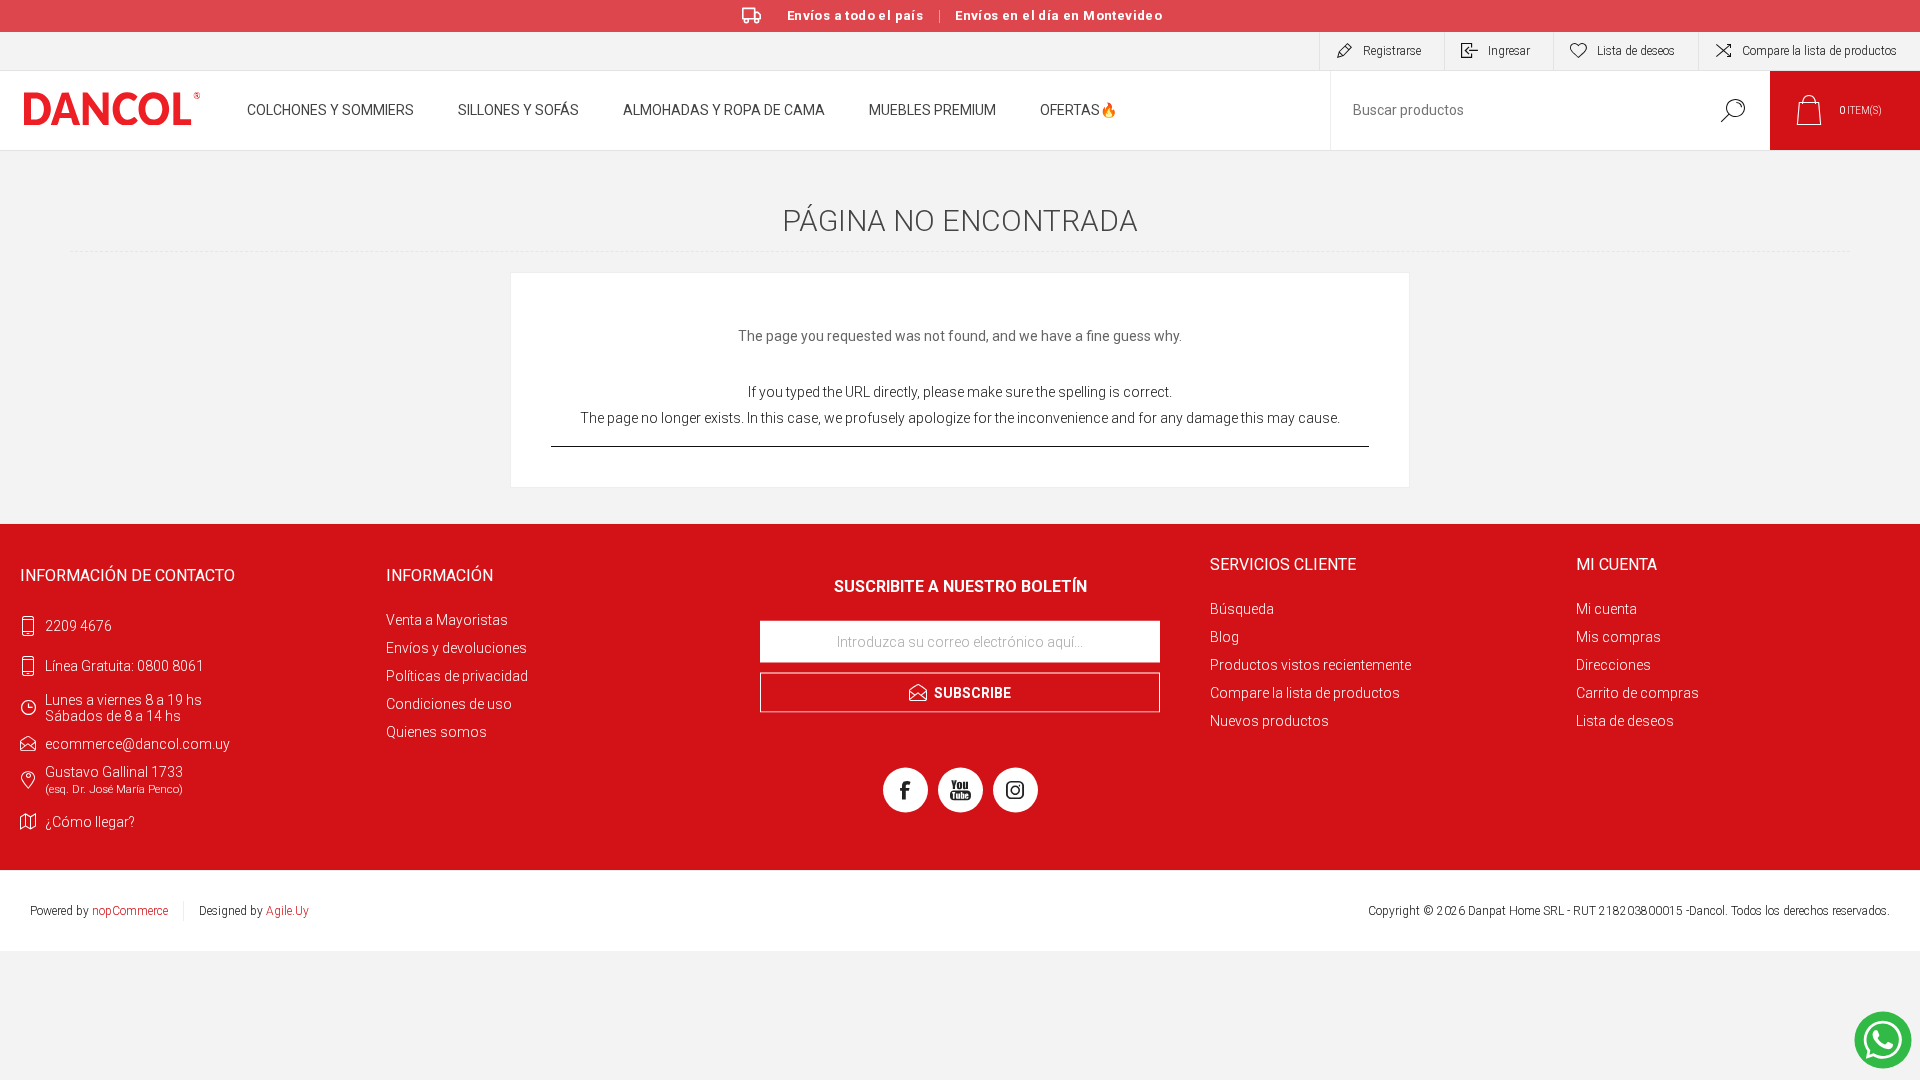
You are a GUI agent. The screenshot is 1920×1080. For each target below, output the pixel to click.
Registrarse (1392, 51)
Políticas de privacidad (457, 676)
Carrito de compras (1637, 693)
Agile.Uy (287, 911)
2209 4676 (78, 626)
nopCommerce (130, 911)
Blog (1224, 637)
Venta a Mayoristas (447, 620)
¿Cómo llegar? (90, 822)
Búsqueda (1242, 609)
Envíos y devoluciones (456, 648)
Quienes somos (436, 732)
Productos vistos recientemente (1310, 665)
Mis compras (1618, 637)
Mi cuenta (1606, 609)
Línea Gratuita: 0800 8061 (124, 666)
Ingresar (1509, 51)
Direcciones (1613, 665)
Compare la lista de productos (1819, 51)
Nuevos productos (1269, 721)
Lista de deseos (1625, 721)
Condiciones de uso (449, 704)
